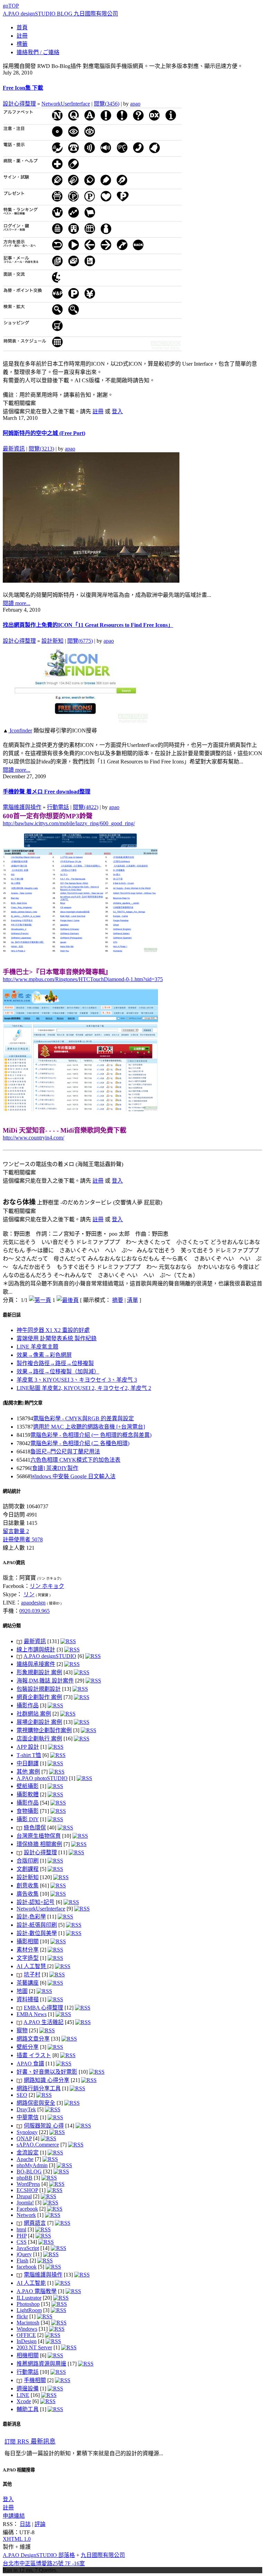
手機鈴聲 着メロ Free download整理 (47, 792)
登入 (117, 411)
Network (26, 2215)
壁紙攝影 (28, 1786)
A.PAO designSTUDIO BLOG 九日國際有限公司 (60, 14)
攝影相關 (28, 1941)
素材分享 (28, 1950)
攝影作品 (28, 1705)
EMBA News (32, 2014)
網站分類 (12, 1626)
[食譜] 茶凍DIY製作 (54, 1468)
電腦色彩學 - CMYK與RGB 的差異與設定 (84, 1418)
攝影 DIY (28, 1819)
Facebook (27, 2209)
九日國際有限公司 (103, 2555)
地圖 (22, 1991)
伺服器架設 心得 (44, 2126)
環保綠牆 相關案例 (39, 1844)
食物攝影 (28, 1811)
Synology (27, 2132)
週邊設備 (28, 2389)
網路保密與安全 (36, 2103)
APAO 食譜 (30, 2064)
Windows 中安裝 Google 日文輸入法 (73, 1476)
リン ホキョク (47, 1586)
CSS (22, 2242)
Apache (25, 2159)
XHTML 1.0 (17, 2539)
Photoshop (28, 2304)
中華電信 (28, 2117)
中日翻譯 (28, 1763)
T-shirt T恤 (29, 1755)
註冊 (98, 411)
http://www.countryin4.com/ (33, 1138)
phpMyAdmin (32, 2165)
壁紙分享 (28, 2047)
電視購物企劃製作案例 (44, 1730)
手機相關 (35, 2380)
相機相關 (28, 2355)
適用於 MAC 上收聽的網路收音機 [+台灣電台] (89, 1427)
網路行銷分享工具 (39, 2088)
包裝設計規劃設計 (39, 1689)
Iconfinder (20, 731)
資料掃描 (28, 1999)
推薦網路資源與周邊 (41, 2364)
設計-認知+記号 (36, 1902)
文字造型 (28, 1958)
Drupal (24, 2196)
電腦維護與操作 (22, 807)
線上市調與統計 (36, 1650)
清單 (132, 1300)
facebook (27, 2267)
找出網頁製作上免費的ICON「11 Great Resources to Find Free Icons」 (88, 625)
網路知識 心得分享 (47, 2080)
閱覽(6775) (80, 641)
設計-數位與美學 (37, 1933)
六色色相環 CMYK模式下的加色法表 (75, 1460)
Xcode (24, 2401)
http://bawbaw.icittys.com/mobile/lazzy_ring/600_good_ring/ (69, 823)
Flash (22, 2261)
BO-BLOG (29, 2172)
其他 (7, 2484)
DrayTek (26, 2109)
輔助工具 (28, 2409)
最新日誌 (12, 1315)
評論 (40, 2524)
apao (135, 104)
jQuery (24, 2254)
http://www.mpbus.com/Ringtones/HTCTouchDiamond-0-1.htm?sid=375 (83, 979)
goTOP (11, 6)
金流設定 (28, 2153)
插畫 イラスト (34, 2055)
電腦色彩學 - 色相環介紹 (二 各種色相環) (80, 1443)
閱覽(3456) (107, 104)
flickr (22, 2316)
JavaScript (28, 2248)
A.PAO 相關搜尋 (19, 2470)
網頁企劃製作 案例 (39, 1697)
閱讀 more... (17, 603)
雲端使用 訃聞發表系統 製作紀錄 (57, 1338)
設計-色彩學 (31, 1917)
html (21, 2229)
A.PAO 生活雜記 (43, 2022)
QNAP (24, 2138)
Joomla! (25, 2203)
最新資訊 (14, 449)
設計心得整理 (19, 104)
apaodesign (33, 1603)
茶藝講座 (28, 1983)
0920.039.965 (35, 1611)
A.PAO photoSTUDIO (42, 1778)
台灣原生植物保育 (39, 1836)
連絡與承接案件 (36, 1664)
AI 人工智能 (31, 2283)
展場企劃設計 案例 (39, 1722)
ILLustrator (29, 2298)
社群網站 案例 (34, 1714)
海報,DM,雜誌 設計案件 (45, 1681)
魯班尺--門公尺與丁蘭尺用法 (65, 1452)
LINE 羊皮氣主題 (37, 1347)
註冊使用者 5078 (23, 1539)
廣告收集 (28, 1894)
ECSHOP (27, 2190)
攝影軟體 (28, 1794)
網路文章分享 (33, 2039)
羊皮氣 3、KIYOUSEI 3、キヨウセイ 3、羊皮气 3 (77, 1380)
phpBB (24, 2178)
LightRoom (29, 2310)
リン (29, 1594)
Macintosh (28, 2323)
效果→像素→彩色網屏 (44, 1355)
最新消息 (12, 2424)
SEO (22, 2095)
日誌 (25, 2524)
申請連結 (14, 2516)
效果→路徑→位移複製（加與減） (58, 1371)
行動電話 (58, 807)
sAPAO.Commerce (38, 2145)
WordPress (28, 2184)
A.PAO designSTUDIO (50, 1656)
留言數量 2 (16, 1531)
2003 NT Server (34, 2347)
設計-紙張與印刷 (37, 1925)
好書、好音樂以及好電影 (47, 2072)
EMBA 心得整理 (43, 2008)
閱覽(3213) (41, 449)
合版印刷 (28, 1861)
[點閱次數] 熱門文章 (23, 1403)
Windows (27, 2329)
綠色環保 (35, 1828)
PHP (22, 2236)
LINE (23, 2395)
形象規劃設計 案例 (39, 1672)
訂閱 (30, 2442)
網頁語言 (35, 2223)
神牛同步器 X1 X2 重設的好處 (53, 1330)
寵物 (22, 2030)
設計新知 (52, 641)
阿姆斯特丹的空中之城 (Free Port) (44, 433)
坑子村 (32, 1975)
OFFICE (26, 2335)
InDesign (27, 2341)
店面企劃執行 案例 (39, 1739)
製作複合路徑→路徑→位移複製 (55, 1363)
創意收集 (28, 1886)
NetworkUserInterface (66, 104)
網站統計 (12, 1491)
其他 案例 (28, 1772)
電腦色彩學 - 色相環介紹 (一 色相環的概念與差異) (91, 1435)
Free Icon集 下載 (23, 88)
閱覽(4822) (86, 807)
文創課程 (28, 1869)
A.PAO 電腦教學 (37, 2291)
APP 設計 (28, 1747)
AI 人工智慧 (32, 1966)
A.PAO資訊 (14, 1563)
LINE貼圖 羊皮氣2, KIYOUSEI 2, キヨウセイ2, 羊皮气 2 (84, 1388)
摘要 (118, 1300)
